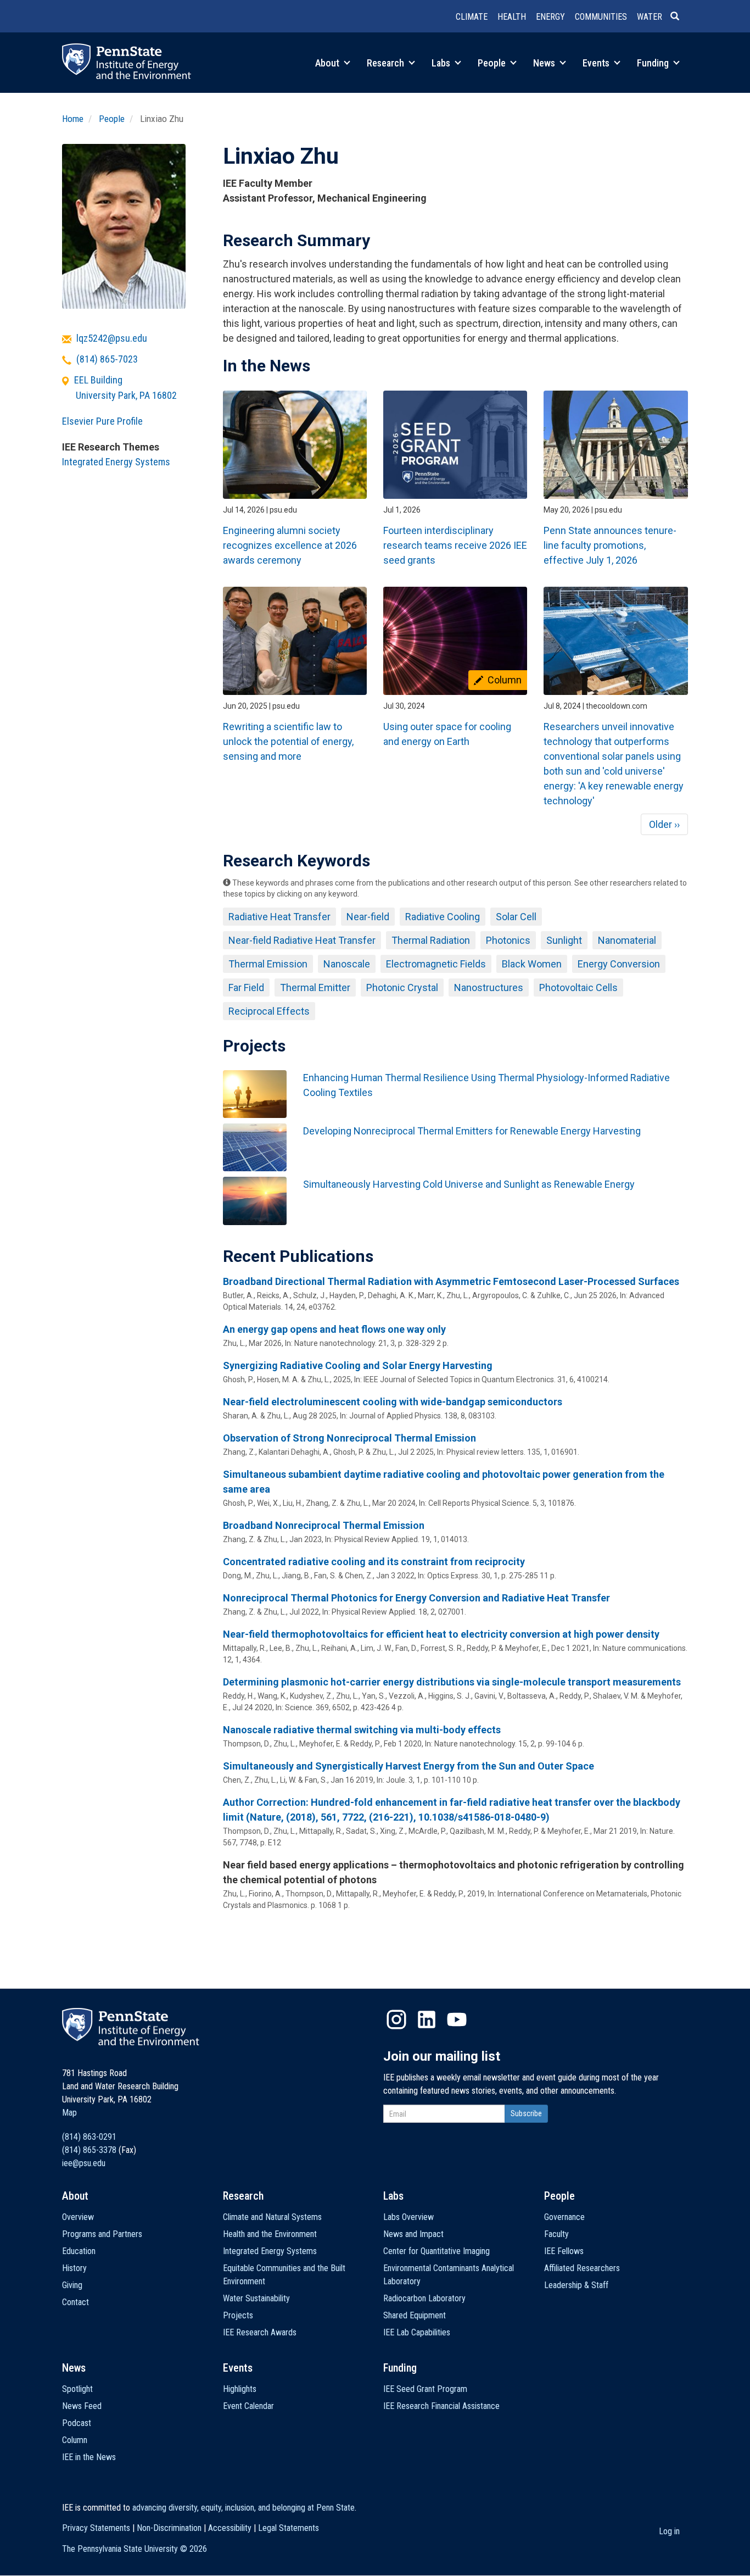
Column (75, 2440)
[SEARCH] (679, 17)
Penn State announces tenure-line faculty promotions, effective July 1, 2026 (610, 545)
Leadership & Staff (576, 2285)
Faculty (556, 2234)
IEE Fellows (564, 2251)
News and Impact (413, 2234)
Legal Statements (289, 2528)
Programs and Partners (102, 2234)
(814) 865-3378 (89, 2150)
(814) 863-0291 (89, 2137)
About (328, 63)
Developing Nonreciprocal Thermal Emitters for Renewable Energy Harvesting (472, 1131)
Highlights (240, 2389)
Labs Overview (408, 2217)
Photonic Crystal (402, 987)
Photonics (508, 940)
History (74, 2268)
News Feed (82, 2406)
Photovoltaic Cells (578, 987)
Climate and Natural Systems (272, 2217)
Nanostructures (489, 987)
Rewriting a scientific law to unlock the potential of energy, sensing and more (288, 741)
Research (387, 63)
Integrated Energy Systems (116, 462)
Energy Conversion (619, 964)
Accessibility (230, 2528)
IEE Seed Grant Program (425, 2389)
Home (73, 119)
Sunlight (564, 940)
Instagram (396, 2019)
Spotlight (77, 2389)
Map (69, 2113)
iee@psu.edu (84, 2163)
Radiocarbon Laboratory (424, 2298)
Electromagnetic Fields (436, 964)
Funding (654, 63)
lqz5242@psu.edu (112, 338)
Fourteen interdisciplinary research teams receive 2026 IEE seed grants (455, 545)
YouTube (457, 2019)
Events (597, 63)
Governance (564, 2217)
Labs (442, 63)
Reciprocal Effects (269, 1011)
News (545, 63)
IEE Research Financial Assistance (441, 2406)
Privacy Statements (96, 2528)
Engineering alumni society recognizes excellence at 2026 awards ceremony (290, 545)
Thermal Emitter (315, 987)
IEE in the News (89, 2457)
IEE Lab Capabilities (417, 2332)
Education (79, 2251)
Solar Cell (516, 917)
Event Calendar (248, 2406)
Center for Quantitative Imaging (436, 2251)
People (493, 63)
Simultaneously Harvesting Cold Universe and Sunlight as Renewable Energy (469, 1184)
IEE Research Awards (260, 2332)
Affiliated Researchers (582, 2268)
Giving (72, 2285)
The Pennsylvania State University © (135, 2549)
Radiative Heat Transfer (279, 917)
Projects (238, 2315)
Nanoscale (347, 964)
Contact (75, 2302)
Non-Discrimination (169, 2528)
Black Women (532, 964)
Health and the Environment (270, 2234)
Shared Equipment (415, 2315)
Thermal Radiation (431, 940)
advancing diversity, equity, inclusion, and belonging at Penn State (244, 2508)
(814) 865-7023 (107, 359)
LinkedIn (427, 2019)
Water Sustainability (256, 2298)
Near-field (368, 917)
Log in (669, 2531)
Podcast (77, 2423)
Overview (78, 2217)
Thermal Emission (268, 964)
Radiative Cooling (443, 917)
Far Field (246, 987)
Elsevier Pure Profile (102, 421)
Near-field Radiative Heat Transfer (302, 940)
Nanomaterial (627, 940)
